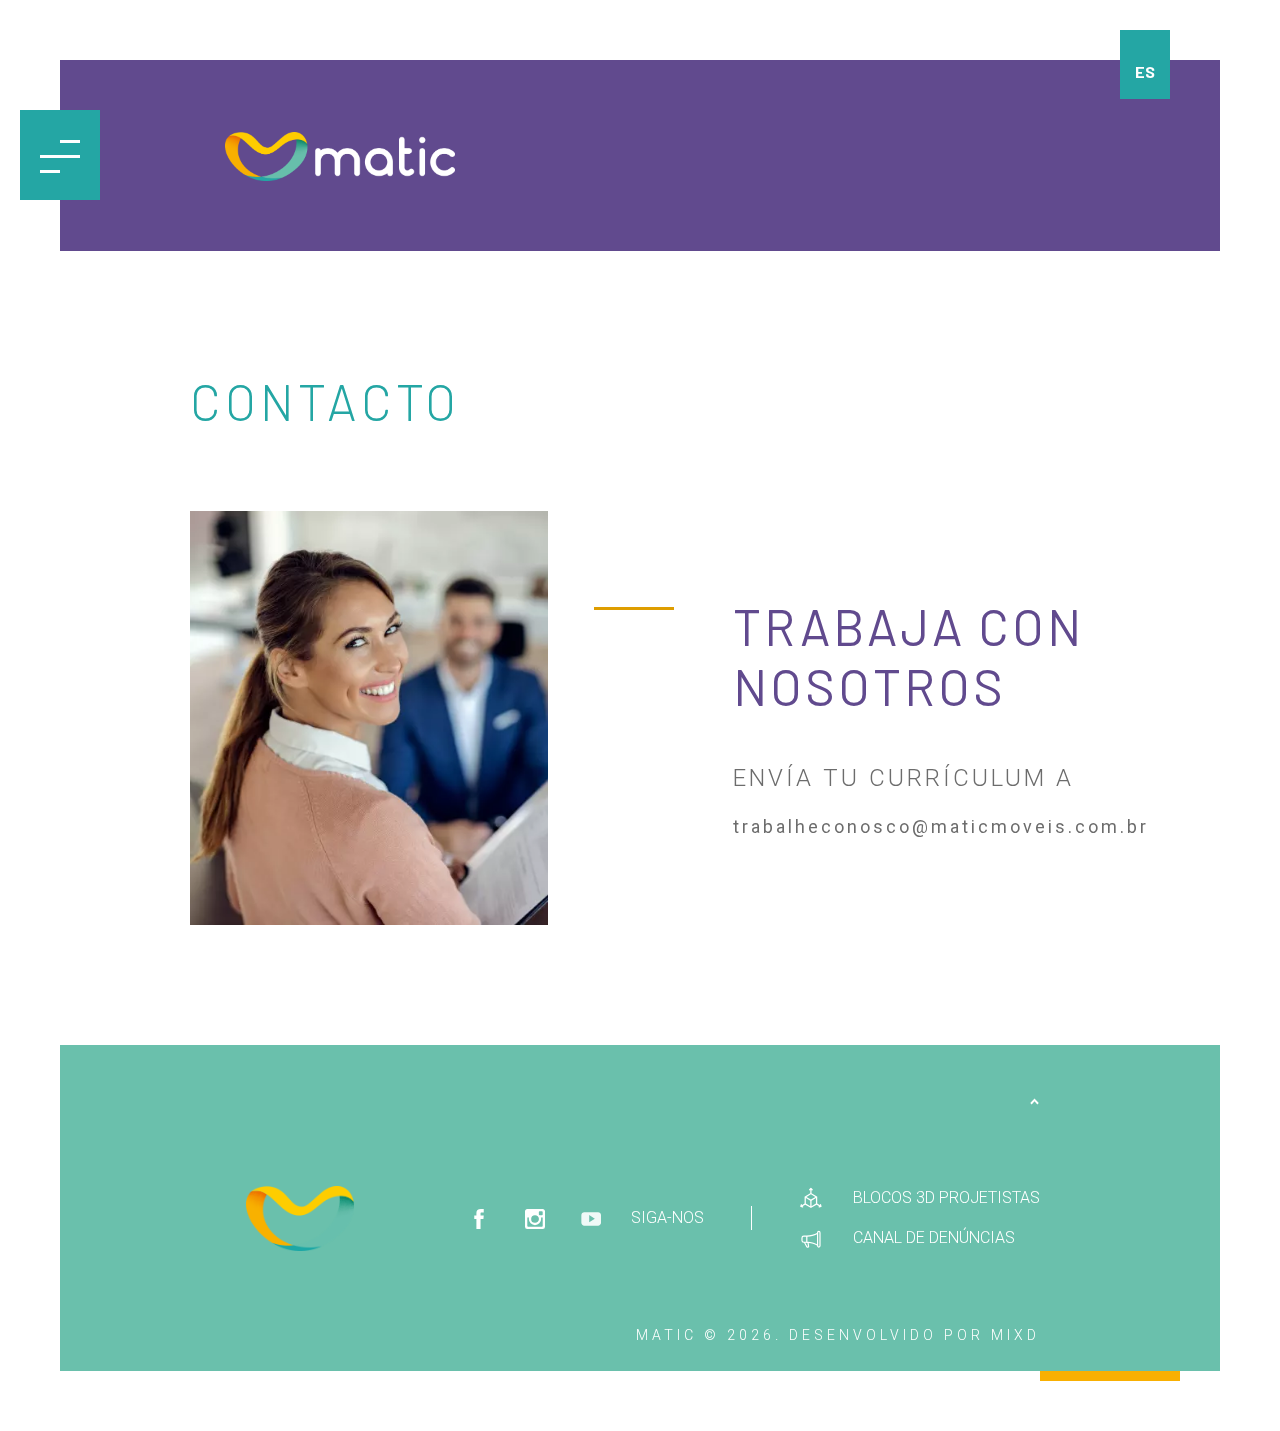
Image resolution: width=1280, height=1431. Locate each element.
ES (1145, 71)
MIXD (1015, 1335)
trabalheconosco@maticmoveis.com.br (941, 826)
